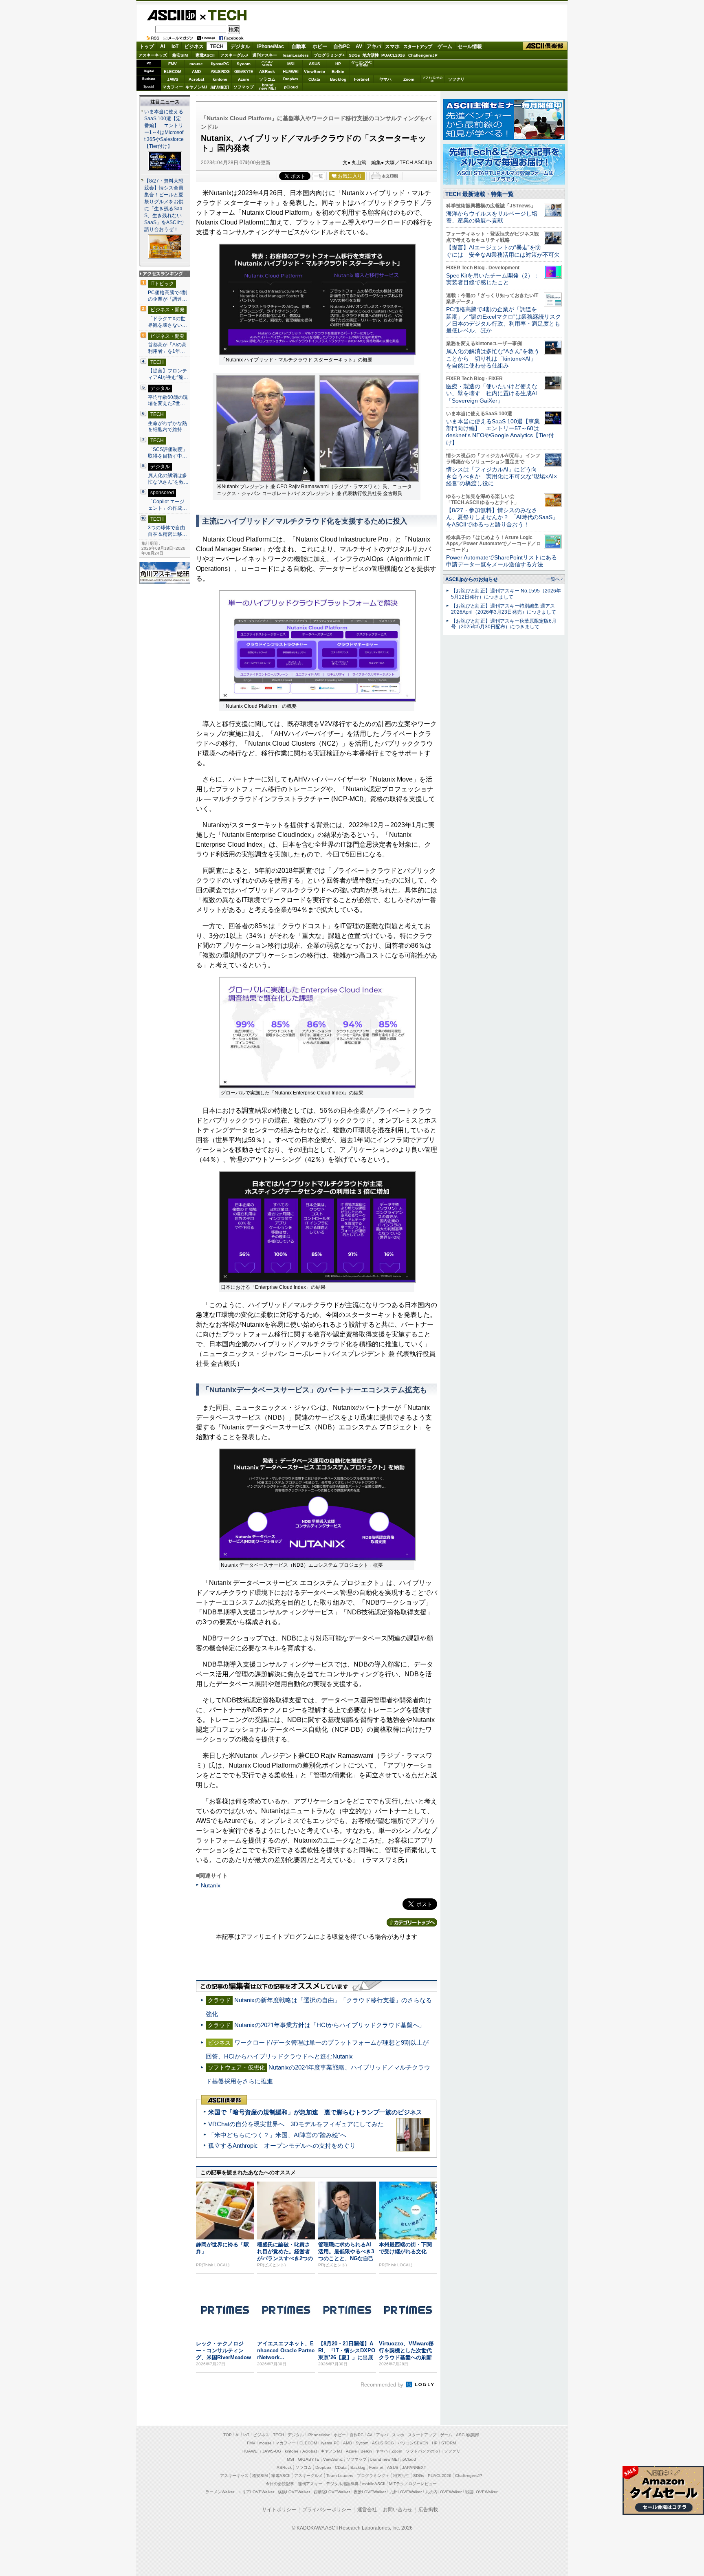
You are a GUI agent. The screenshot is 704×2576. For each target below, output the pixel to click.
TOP (228, 2435)
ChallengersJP (423, 55)
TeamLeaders (295, 55)
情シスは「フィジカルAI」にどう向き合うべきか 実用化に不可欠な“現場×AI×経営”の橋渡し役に (502, 477)
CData (314, 79)
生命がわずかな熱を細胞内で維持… (167, 427)
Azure (244, 79)
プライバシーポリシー (327, 2510)
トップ (147, 46)
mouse (196, 64)
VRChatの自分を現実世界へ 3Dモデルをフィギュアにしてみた (296, 2124)
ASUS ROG (220, 72)
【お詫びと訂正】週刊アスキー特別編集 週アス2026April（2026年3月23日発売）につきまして (504, 609)
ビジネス (194, 46)
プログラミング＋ (373, 2476)
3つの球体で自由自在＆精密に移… (167, 531)
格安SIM (180, 55)
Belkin (338, 72)
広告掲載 (428, 2510)
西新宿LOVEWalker (332, 2492)
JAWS (173, 79)
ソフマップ (244, 87)
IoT (175, 46)
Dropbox (291, 79)
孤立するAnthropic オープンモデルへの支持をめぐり (282, 2146)
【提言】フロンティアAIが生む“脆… (168, 374)
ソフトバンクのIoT (432, 79)
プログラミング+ (329, 55)
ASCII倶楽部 (545, 46)
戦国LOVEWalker (481, 2492)
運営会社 (367, 2510)
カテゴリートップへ (412, 1922)
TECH (224, 15)
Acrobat (196, 79)
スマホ (392, 46)
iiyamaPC (220, 64)
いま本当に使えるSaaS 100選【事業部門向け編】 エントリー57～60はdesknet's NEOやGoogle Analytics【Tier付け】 (500, 432)
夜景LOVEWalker (370, 2492)
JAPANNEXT (220, 87)
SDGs (354, 55)
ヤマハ (385, 79)
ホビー (320, 46)
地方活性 (371, 55)
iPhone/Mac (271, 46)
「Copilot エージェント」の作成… (167, 505)
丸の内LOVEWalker (443, 2492)
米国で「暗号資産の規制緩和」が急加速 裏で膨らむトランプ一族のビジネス (315, 2112)
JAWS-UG (272, 2451)
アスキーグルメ (235, 55)
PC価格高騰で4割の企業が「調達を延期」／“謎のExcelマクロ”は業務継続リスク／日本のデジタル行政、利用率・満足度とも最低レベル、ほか (504, 320)
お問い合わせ (398, 2510)
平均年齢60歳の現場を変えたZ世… (168, 401)
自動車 (299, 46)
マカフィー (173, 87)
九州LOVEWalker (406, 2492)
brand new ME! (385, 2459)
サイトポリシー (279, 2510)
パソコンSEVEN (267, 63)
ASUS (315, 64)
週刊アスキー (265, 55)
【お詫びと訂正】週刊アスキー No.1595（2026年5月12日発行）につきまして (506, 594)
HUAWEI (291, 72)
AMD (196, 72)
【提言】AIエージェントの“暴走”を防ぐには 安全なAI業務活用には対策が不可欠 (503, 251)
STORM (449, 2443)
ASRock (267, 72)
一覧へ (553, 579)
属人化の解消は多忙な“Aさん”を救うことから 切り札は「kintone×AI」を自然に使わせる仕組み (493, 358)
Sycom (244, 64)
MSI (291, 64)
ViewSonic (315, 72)
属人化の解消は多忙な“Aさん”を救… (168, 479)
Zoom (409, 79)
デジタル (240, 46)
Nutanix (211, 1885)
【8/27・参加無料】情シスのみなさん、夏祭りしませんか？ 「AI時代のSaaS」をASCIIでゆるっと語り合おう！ (502, 517)
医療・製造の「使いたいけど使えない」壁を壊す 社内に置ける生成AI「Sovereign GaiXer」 (492, 393)
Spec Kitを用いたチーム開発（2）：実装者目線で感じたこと (493, 279)
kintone (220, 79)
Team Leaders (340, 2476)
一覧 (319, 176)
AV (359, 46)
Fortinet (362, 79)
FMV (173, 64)
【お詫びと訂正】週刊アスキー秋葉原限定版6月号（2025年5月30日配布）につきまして (504, 624)
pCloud (291, 87)
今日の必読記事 (280, 2484)
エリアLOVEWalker (256, 2492)
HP (338, 64)
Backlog (338, 79)
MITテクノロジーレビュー (413, 2484)
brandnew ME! (267, 87)
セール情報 (470, 46)
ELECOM (173, 72)
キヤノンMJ (196, 87)
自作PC (342, 46)
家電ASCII (205, 55)
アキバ (374, 46)
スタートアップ (418, 46)
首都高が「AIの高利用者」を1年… (167, 348)
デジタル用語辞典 (342, 2484)
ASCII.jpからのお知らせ (472, 579)
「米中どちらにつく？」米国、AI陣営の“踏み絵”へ (277, 2135)
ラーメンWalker (220, 2492)
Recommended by (383, 2385)
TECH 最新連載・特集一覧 (480, 194)
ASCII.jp (171, 15)
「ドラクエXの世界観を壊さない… (167, 322)
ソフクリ (456, 79)
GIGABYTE (243, 72)
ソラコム (267, 79)
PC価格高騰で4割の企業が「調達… (167, 296)
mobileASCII (374, 2484)
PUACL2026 (393, 55)
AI (163, 46)
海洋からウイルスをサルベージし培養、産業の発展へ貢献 (492, 217)
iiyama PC (330, 2443)
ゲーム (445, 46)
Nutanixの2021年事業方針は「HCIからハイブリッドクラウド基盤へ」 (330, 2025)
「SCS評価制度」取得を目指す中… (168, 453)
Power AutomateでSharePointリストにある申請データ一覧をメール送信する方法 (502, 561)
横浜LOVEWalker (294, 2492)
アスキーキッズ (153, 55)
